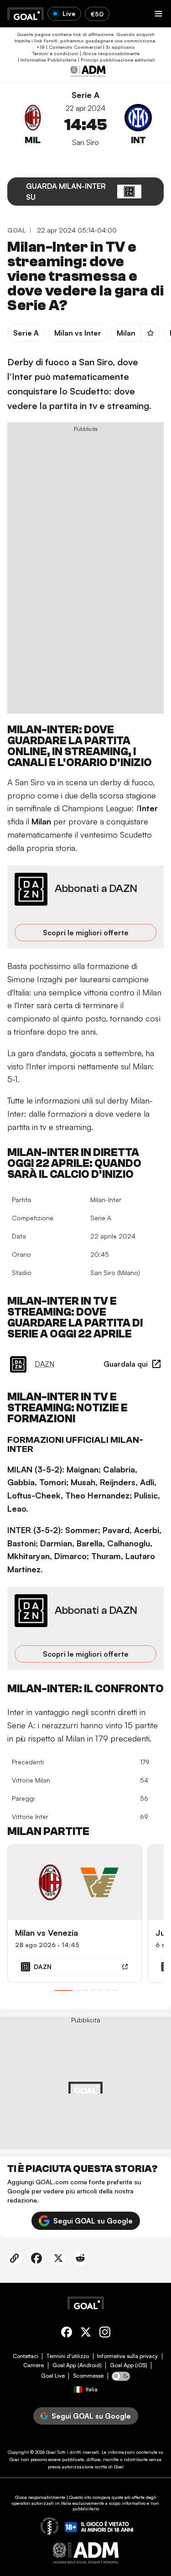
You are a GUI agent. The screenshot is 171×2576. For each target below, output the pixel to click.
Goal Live (53, 2376)
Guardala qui (126, 1364)
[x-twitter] (86, 2334)
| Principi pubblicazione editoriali (116, 60)
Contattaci (26, 2356)
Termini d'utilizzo (68, 2356)
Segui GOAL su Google (93, 2221)
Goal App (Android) (77, 2365)
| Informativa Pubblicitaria (47, 60)
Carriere (34, 2365)
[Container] (33, 130)
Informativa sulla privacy (127, 2356)
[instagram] (105, 2334)
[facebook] (67, 2334)
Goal (51, 2452)
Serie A (85, 95)
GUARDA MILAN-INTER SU (66, 192)
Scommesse (88, 2376)
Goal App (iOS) (129, 2365)
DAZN (44, 1364)
